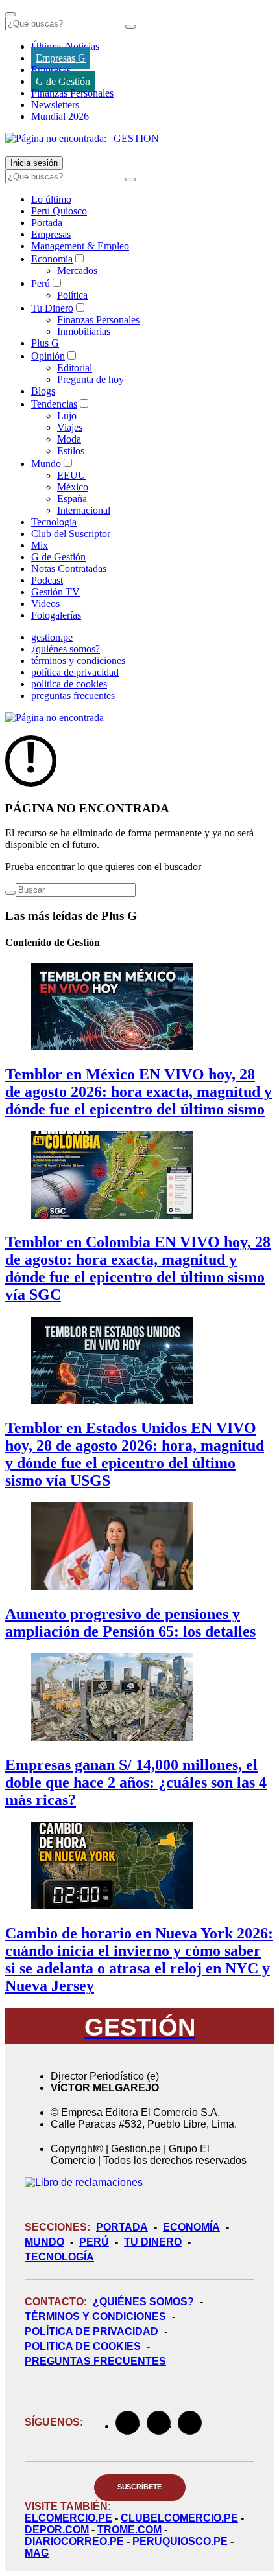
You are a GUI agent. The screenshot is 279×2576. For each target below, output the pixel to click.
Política (72, 295)
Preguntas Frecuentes (95, 2361)
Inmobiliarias (84, 331)
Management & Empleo (80, 246)
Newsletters (55, 105)
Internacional (84, 510)
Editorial (75, 368)
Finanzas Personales (72, 93)
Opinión (48, 356)
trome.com (129, 2530)
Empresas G (61, 58)
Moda (69, 439)
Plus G (45, 343)
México (73, 487)
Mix (40, 545)
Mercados (77, 270)
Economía (52, 259)
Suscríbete (140, 2487)
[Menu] (10, 14)
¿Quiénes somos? (143, 2302)
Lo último (51, 199)
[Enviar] (130, 27)
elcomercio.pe (68, 2518)
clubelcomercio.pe (179, 2518)
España (72, 499)
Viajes (70, 427)
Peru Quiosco (59, 211)
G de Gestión (63, 81)
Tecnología (54, 522)
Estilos (71, 451)
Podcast (47, 580)
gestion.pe (52, 637)
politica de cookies (69, 684)
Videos (45, 604)
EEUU (71, 475)
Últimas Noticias (65, 46)
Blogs (43, 391)
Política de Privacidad (91, 2331)
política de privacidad (75, 672)
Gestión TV (55, 592)
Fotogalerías (56, 615)
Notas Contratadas (69, 569)
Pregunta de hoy (91, 379)
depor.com (57, 2530)
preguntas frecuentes (73, 696)
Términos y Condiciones (95, 2317)
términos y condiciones (78, 661)
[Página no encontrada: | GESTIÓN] (82, 138)
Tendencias (54, 404)
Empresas (51, 70)
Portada (47, 223)
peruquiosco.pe (180, 2541)
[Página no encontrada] (55, 718)
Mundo (46, 464)
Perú (41, 283)
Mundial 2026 (60, 116)
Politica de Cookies (83, 2346)
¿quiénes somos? (66, 649)
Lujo (67, 416)
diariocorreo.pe (74, 2541)
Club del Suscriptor (71, 534)
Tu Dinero (52, 308)
